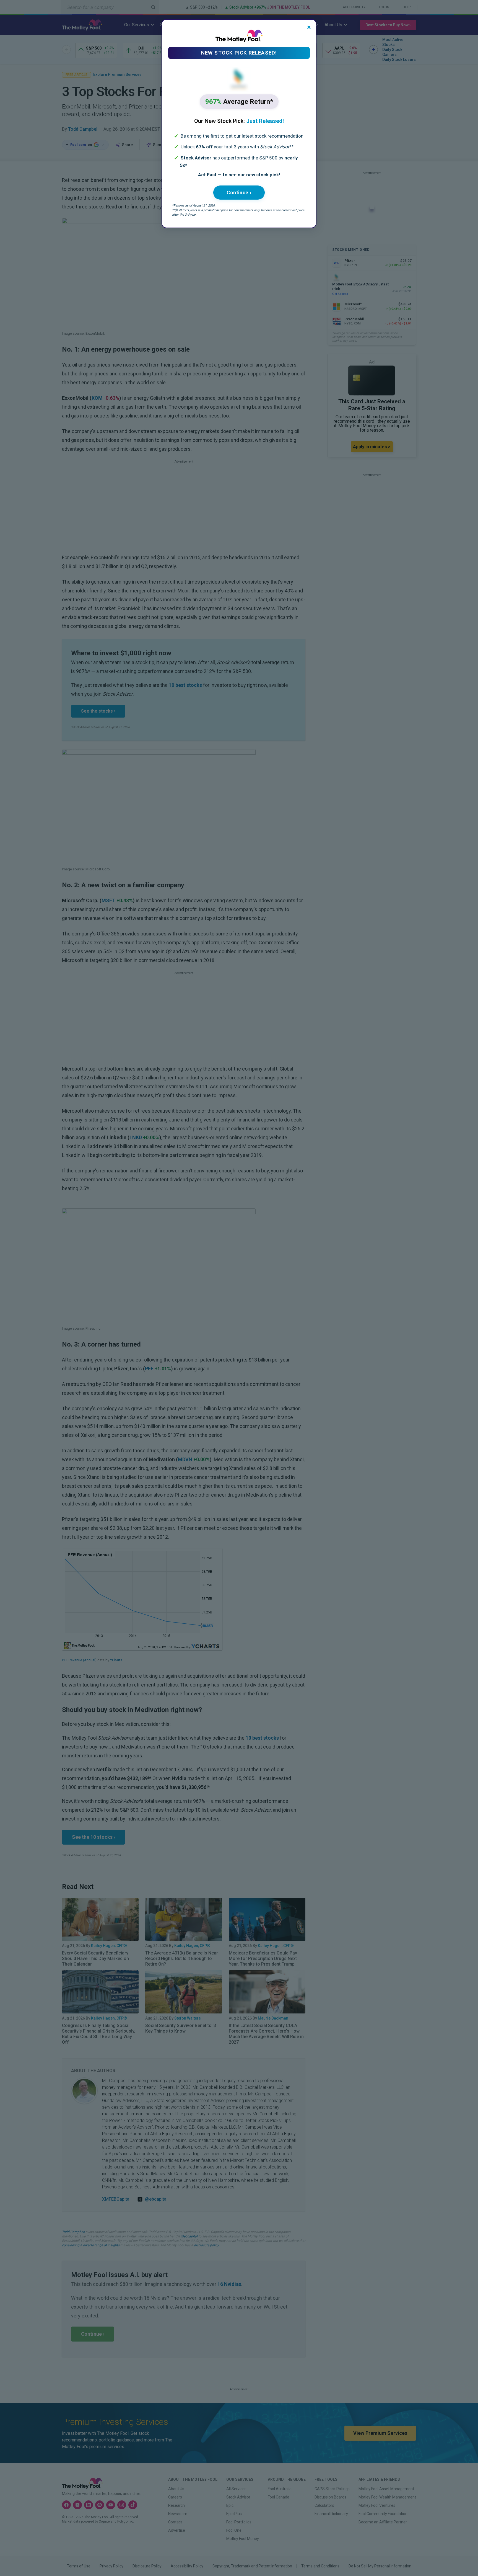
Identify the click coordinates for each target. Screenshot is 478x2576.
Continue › (239, 193)
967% (239, 102)
